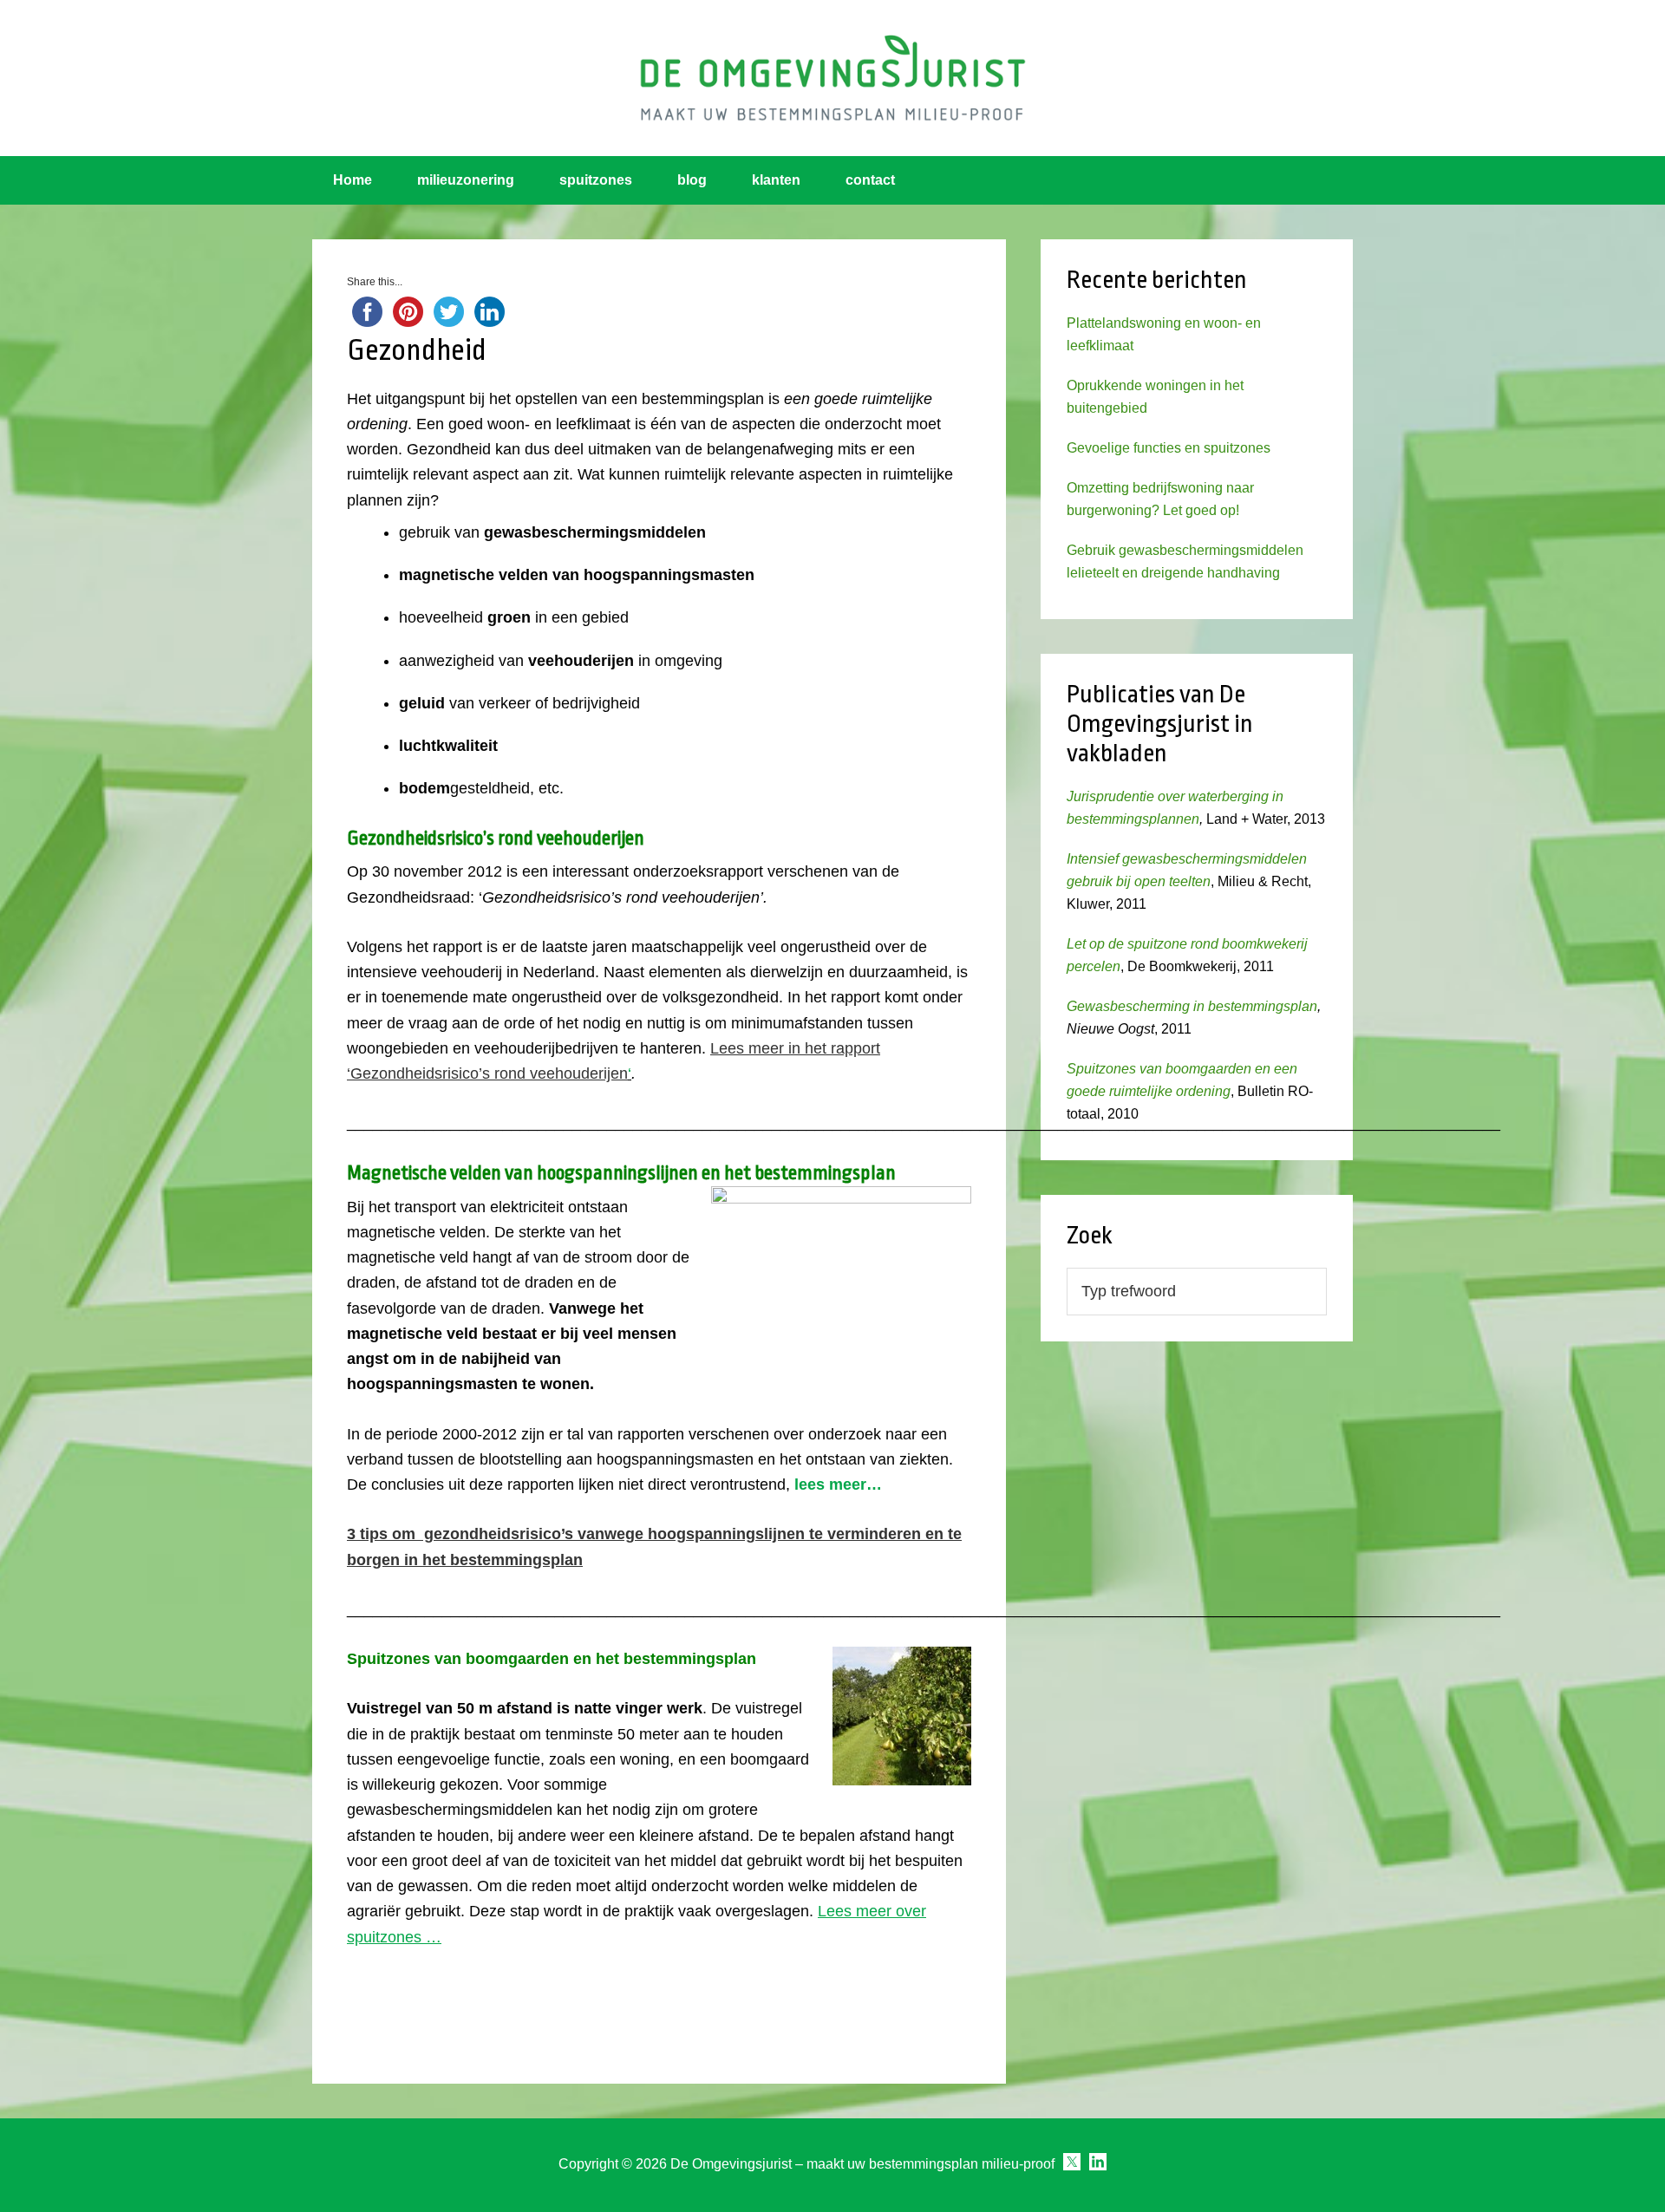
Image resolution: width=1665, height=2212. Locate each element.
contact (870, 180)
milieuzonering (466, 180)
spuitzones (596, 180)
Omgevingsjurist (832, 78)
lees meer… (838, 1484)
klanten (776, 180)
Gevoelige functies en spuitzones (1169, 448)
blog (692, 180)
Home (353, 180)
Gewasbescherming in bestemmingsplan (1192, 1006)
